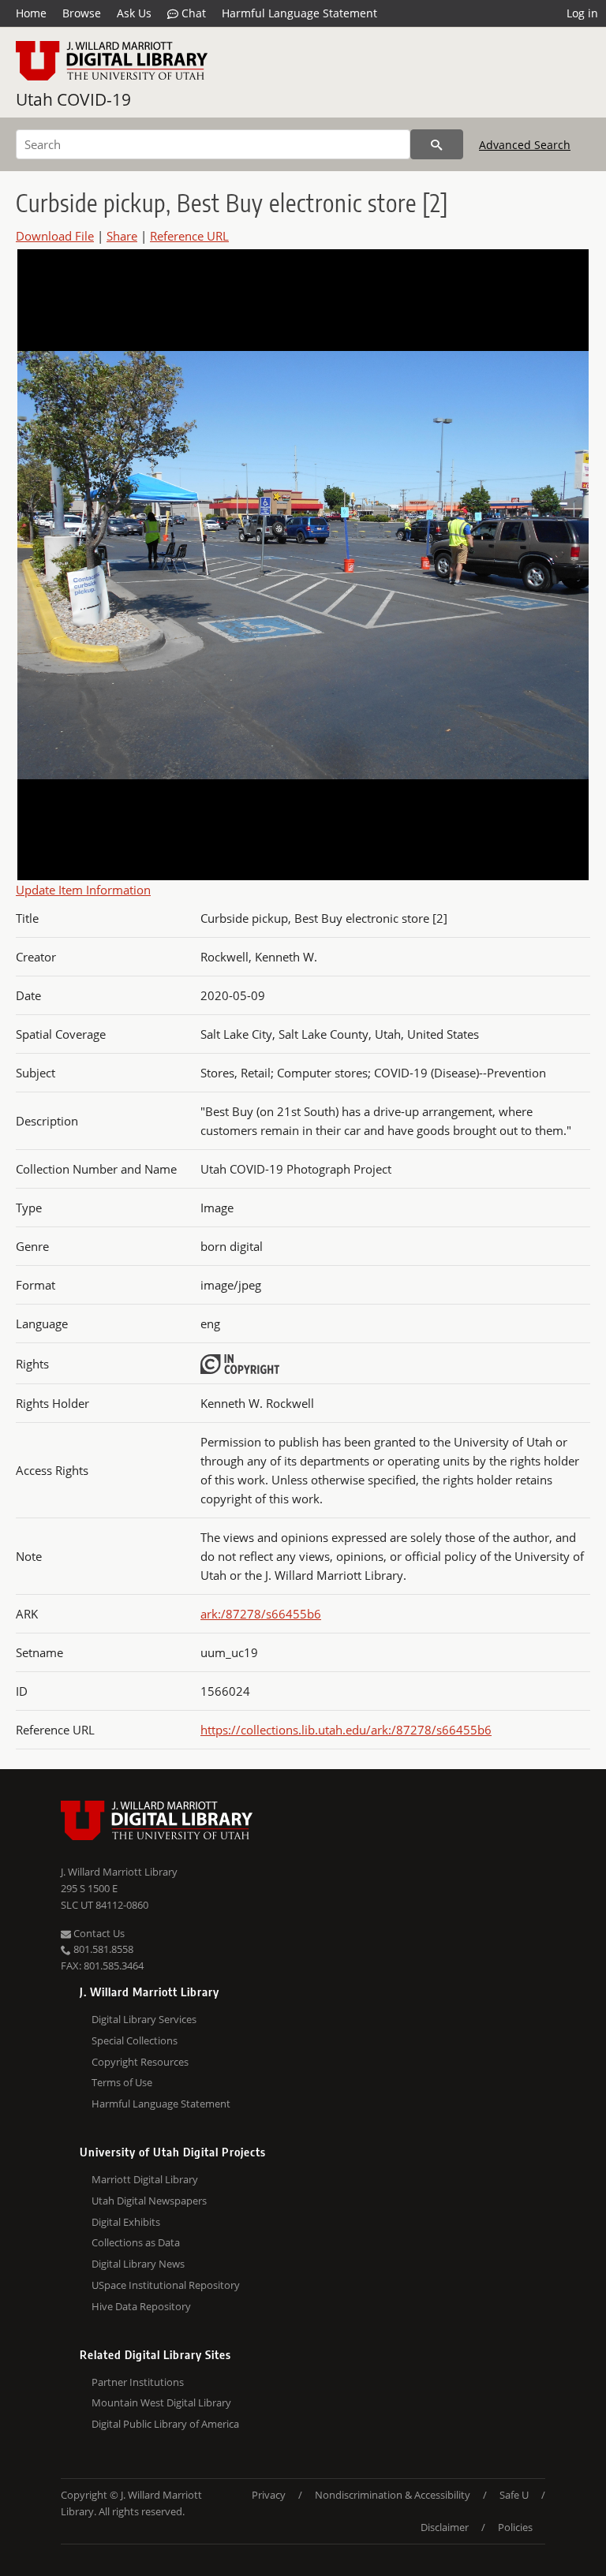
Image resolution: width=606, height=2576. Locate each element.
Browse (82, 13)
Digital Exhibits (126, 2222)
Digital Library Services (144, 2019)
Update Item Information (83, 890)
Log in (582, 13)
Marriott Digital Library (145, 2179)
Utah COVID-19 (73, 99)
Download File (55, 236)
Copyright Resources (140, 2062)
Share (122, 236)
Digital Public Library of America (165, 2424)
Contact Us (98, 1933)
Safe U (514, 2495)
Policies (515, 2527)
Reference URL (189, 236)
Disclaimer (445, 2527)
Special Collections (135, 2040)
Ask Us (134, 13)
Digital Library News (138, 2264)
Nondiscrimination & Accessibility (393, 2495)
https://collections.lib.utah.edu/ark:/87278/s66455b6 (346, 1730)
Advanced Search (525, 145)
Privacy (269, 2495)
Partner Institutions (138, 2382)
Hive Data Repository (141, 2306)
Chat (192, 13)
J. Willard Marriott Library (119, 1872)
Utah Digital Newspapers (149, 2201)
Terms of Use (122, 2082)
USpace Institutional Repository (166, 2285)
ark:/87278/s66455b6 (261, 1614)
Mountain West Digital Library (161, 2402)
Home (31, 13)
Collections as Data (136, 2242)
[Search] (437, 144)
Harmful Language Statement (299, 13)
